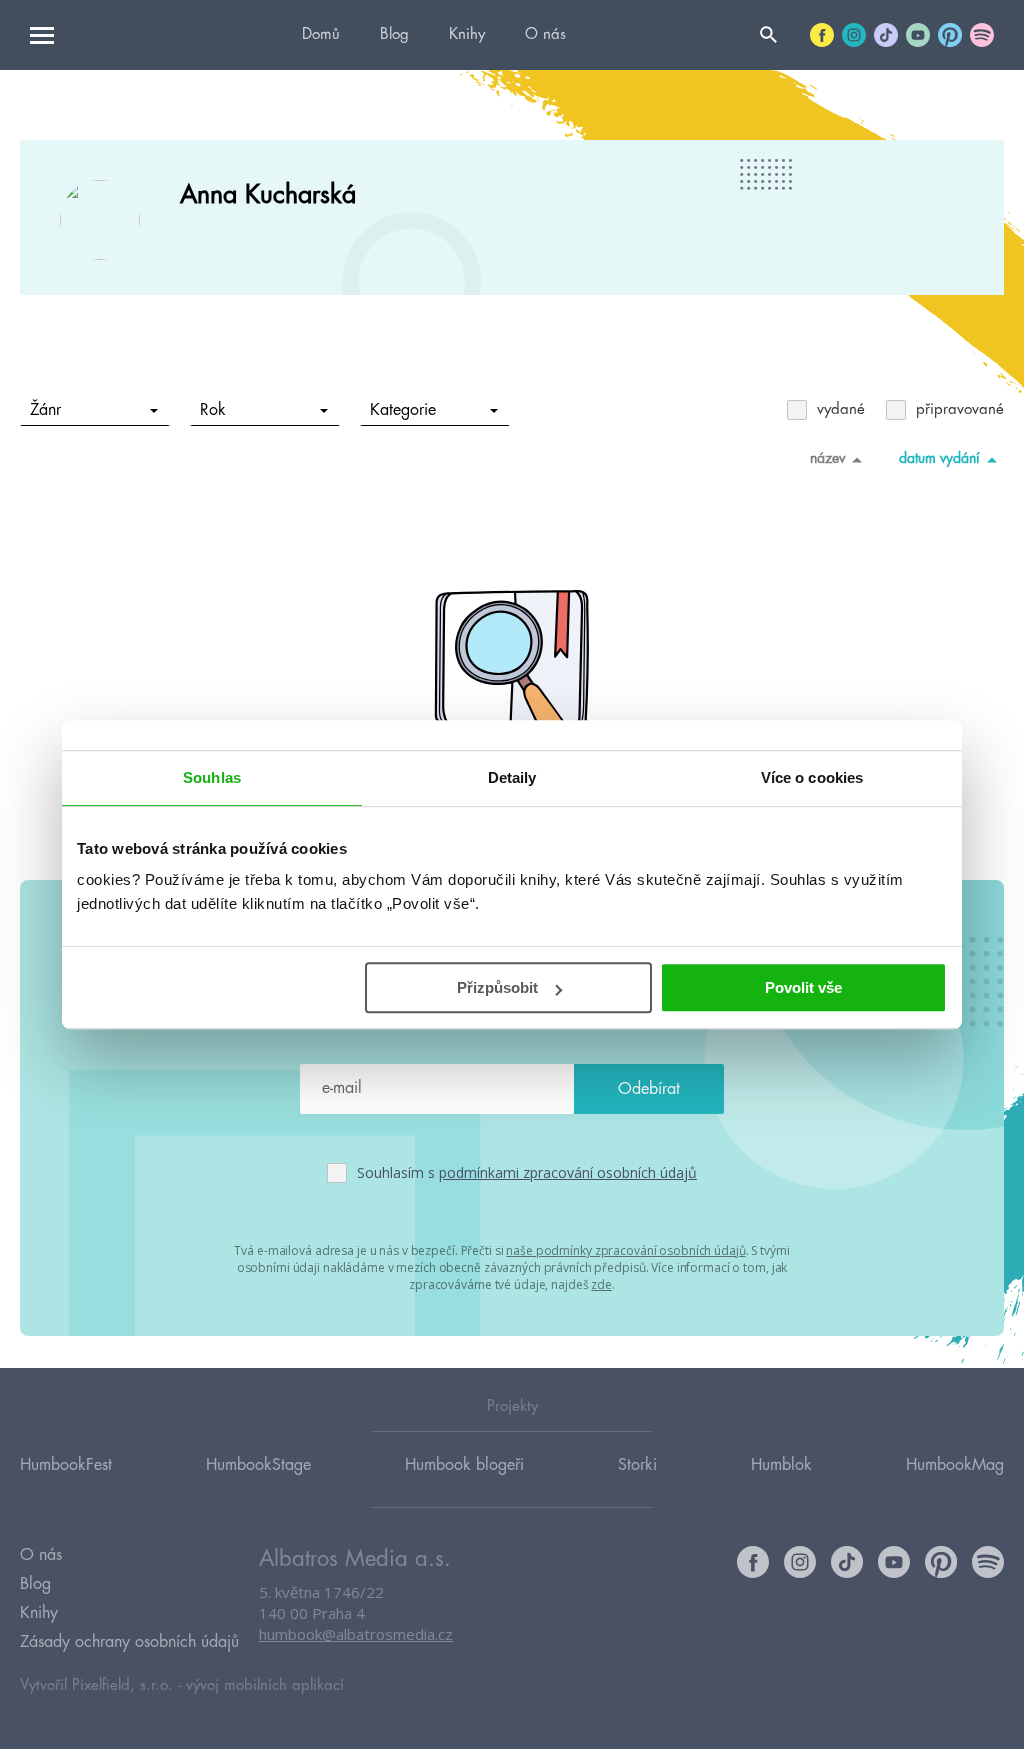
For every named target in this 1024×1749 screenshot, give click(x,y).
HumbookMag (955, 1465)
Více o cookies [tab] (812, 777)
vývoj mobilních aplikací (265, 1685)
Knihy (467, 34)
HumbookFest (66, 1465)
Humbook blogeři (464, 1465)
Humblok (781, 1465)
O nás (545, 34)
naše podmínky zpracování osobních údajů (625, 1250)
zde (601, 1284)
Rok (213, 410)
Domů (321, 34)
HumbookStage (258, 1465)
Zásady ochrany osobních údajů (129, 1642)
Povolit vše (803, 987)
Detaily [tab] (512, 777)
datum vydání (939, 458)
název (827, 458)
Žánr (45, 410)
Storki (637, 1465)
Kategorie (403, 410)
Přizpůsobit (497, 987)
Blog (394, 34)
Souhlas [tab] (212, 777)
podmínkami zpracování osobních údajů (568, 1172)
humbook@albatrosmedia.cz (356, 1634)
